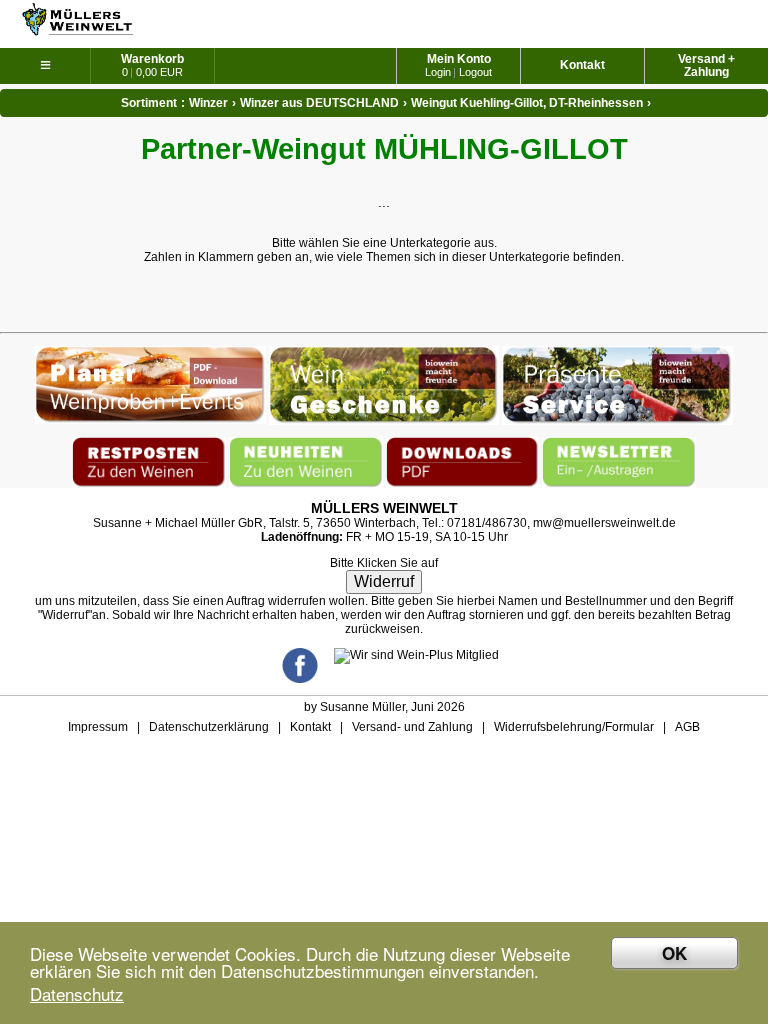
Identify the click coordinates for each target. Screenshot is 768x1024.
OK (674, 953)
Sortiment (149, 103)
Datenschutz (77, 993)
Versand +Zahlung (706, 65)
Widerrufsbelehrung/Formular (574, 727)
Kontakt (582, 65)
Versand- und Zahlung (412, 727)
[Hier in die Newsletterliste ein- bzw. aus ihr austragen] (619, 444)
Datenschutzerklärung (209, 727)
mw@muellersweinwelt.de (604, 523)
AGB (687, 727)
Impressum (98, 727)
